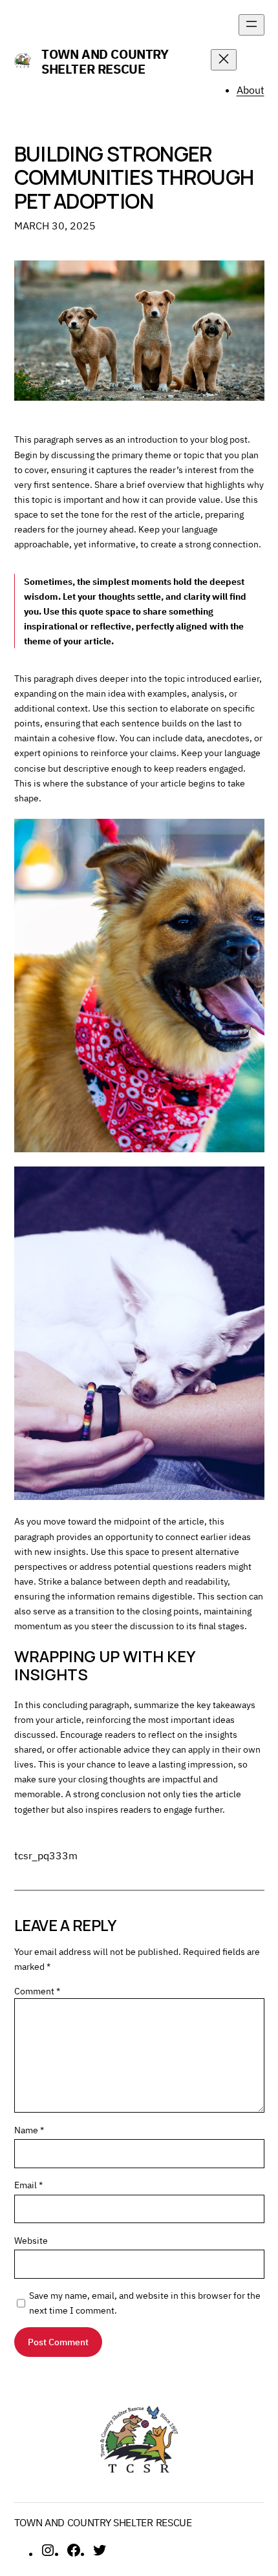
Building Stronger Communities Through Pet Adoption (134, 177)
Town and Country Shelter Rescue (105, 61)
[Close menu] (224, 60)
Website (31, 2240)
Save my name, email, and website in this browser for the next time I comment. (145, 2303)
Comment (37, 1991)
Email (28, 2185)
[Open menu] (251, 25)
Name (29, 2130)
